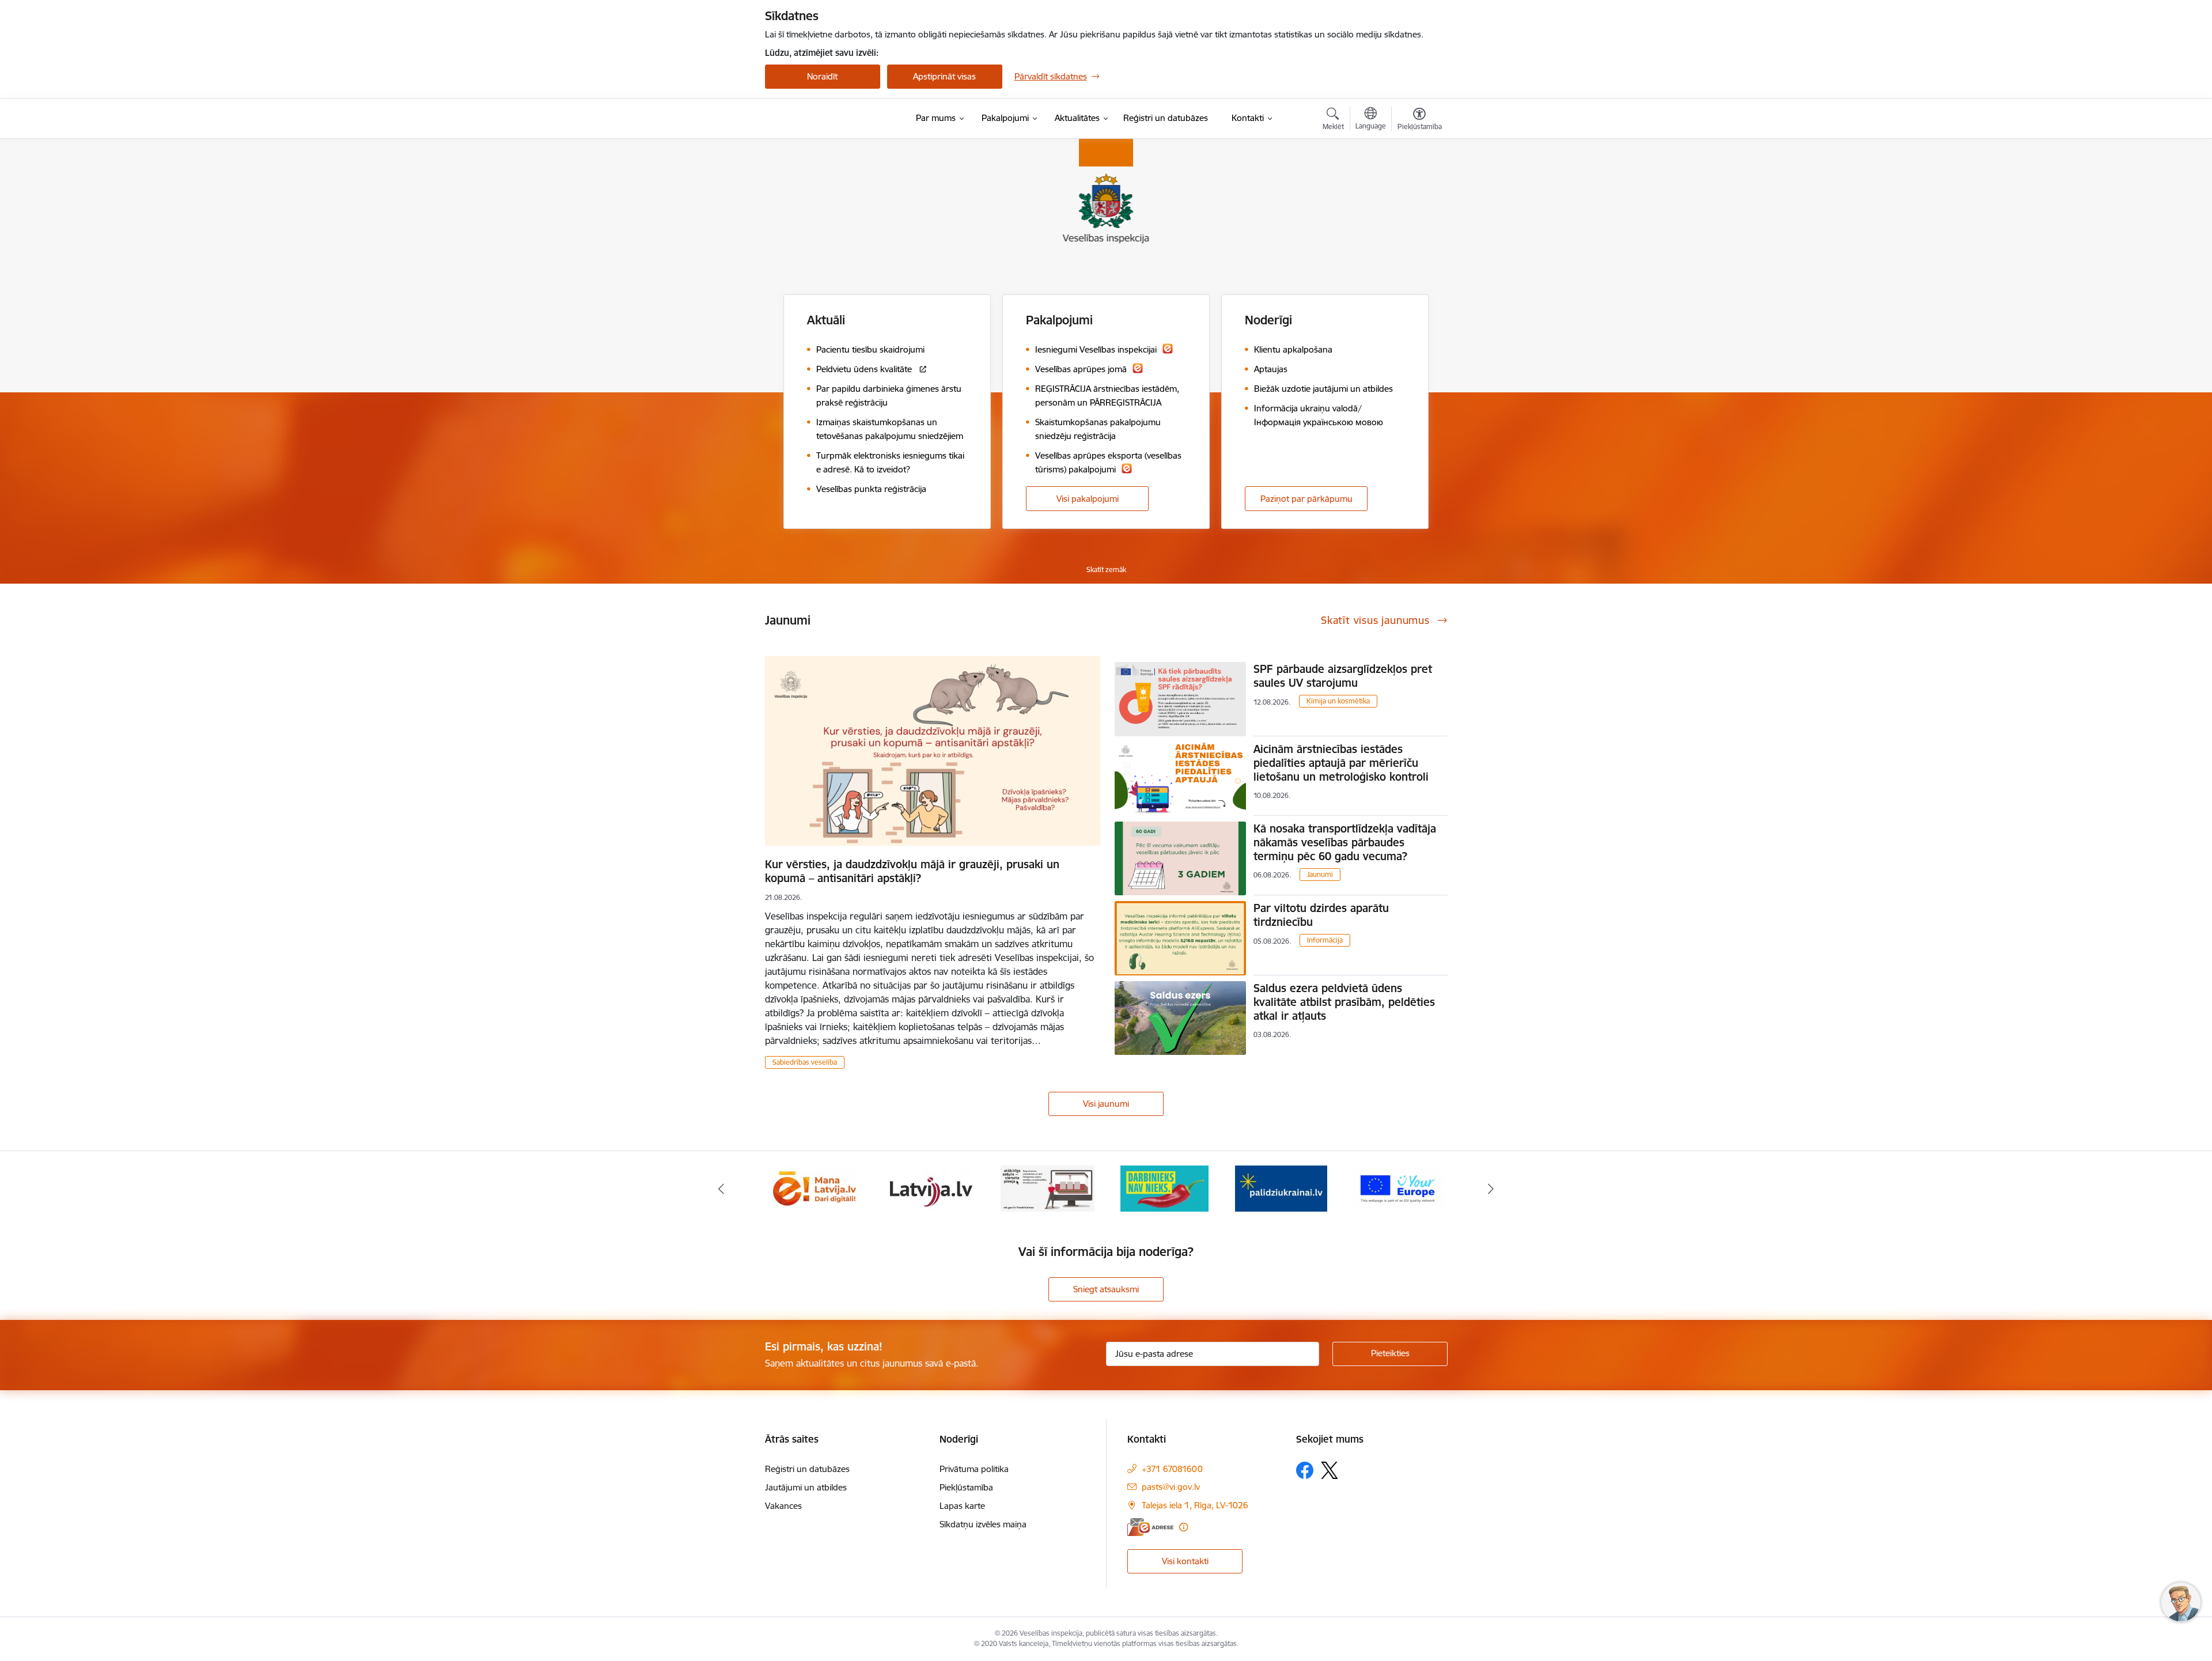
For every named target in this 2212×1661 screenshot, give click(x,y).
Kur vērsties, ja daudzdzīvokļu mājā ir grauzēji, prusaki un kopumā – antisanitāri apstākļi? (912, 871)
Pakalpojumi (1059, 320)
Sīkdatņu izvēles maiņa (983, 1524)
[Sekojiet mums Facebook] (1305, 1470)
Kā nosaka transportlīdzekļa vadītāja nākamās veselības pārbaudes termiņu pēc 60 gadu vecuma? (1345, 842)
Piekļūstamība (966, 1487)
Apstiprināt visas (944, 76)
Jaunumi (1320, 874)
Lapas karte (962, 1506)
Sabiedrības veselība (805, 1062)
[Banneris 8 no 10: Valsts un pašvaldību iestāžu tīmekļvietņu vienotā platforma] (1048, 1188)
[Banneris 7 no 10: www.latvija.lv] (931, 1188)
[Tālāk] (1491, 1189)
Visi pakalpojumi (1088, 499)
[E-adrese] (1150, 1527)
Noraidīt (822, 76)
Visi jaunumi (1106, 1104)
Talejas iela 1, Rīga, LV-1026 (1195, 1505)
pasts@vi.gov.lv (1171, 1487)
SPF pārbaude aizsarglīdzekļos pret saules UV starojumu (1343, 676)
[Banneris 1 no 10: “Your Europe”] (1398, 1188)
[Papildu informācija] (1183, 1527)
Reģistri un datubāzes (807, 1469)
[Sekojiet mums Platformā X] (1330, 1470)
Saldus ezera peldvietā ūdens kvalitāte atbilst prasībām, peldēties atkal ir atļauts (1344, 1002)
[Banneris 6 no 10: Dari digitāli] (815, 1188)
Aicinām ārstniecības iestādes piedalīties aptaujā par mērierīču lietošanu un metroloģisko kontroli (1341, 763)
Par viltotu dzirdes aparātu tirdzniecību (1321, 915)
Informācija (1325, 940)
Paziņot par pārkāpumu (1306, 499)
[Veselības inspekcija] (827, 119)
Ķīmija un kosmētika (1338, 701)
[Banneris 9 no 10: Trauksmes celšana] (1164, 1188)
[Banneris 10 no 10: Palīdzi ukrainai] (1281, 1188)
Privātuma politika (974, 1469)
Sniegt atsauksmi (1106, 1289)
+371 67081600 (1172, 1469)
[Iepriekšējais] (721, 1189)
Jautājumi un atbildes (806, 1487)
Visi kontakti (1185, 1561)
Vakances (783, 1506)
